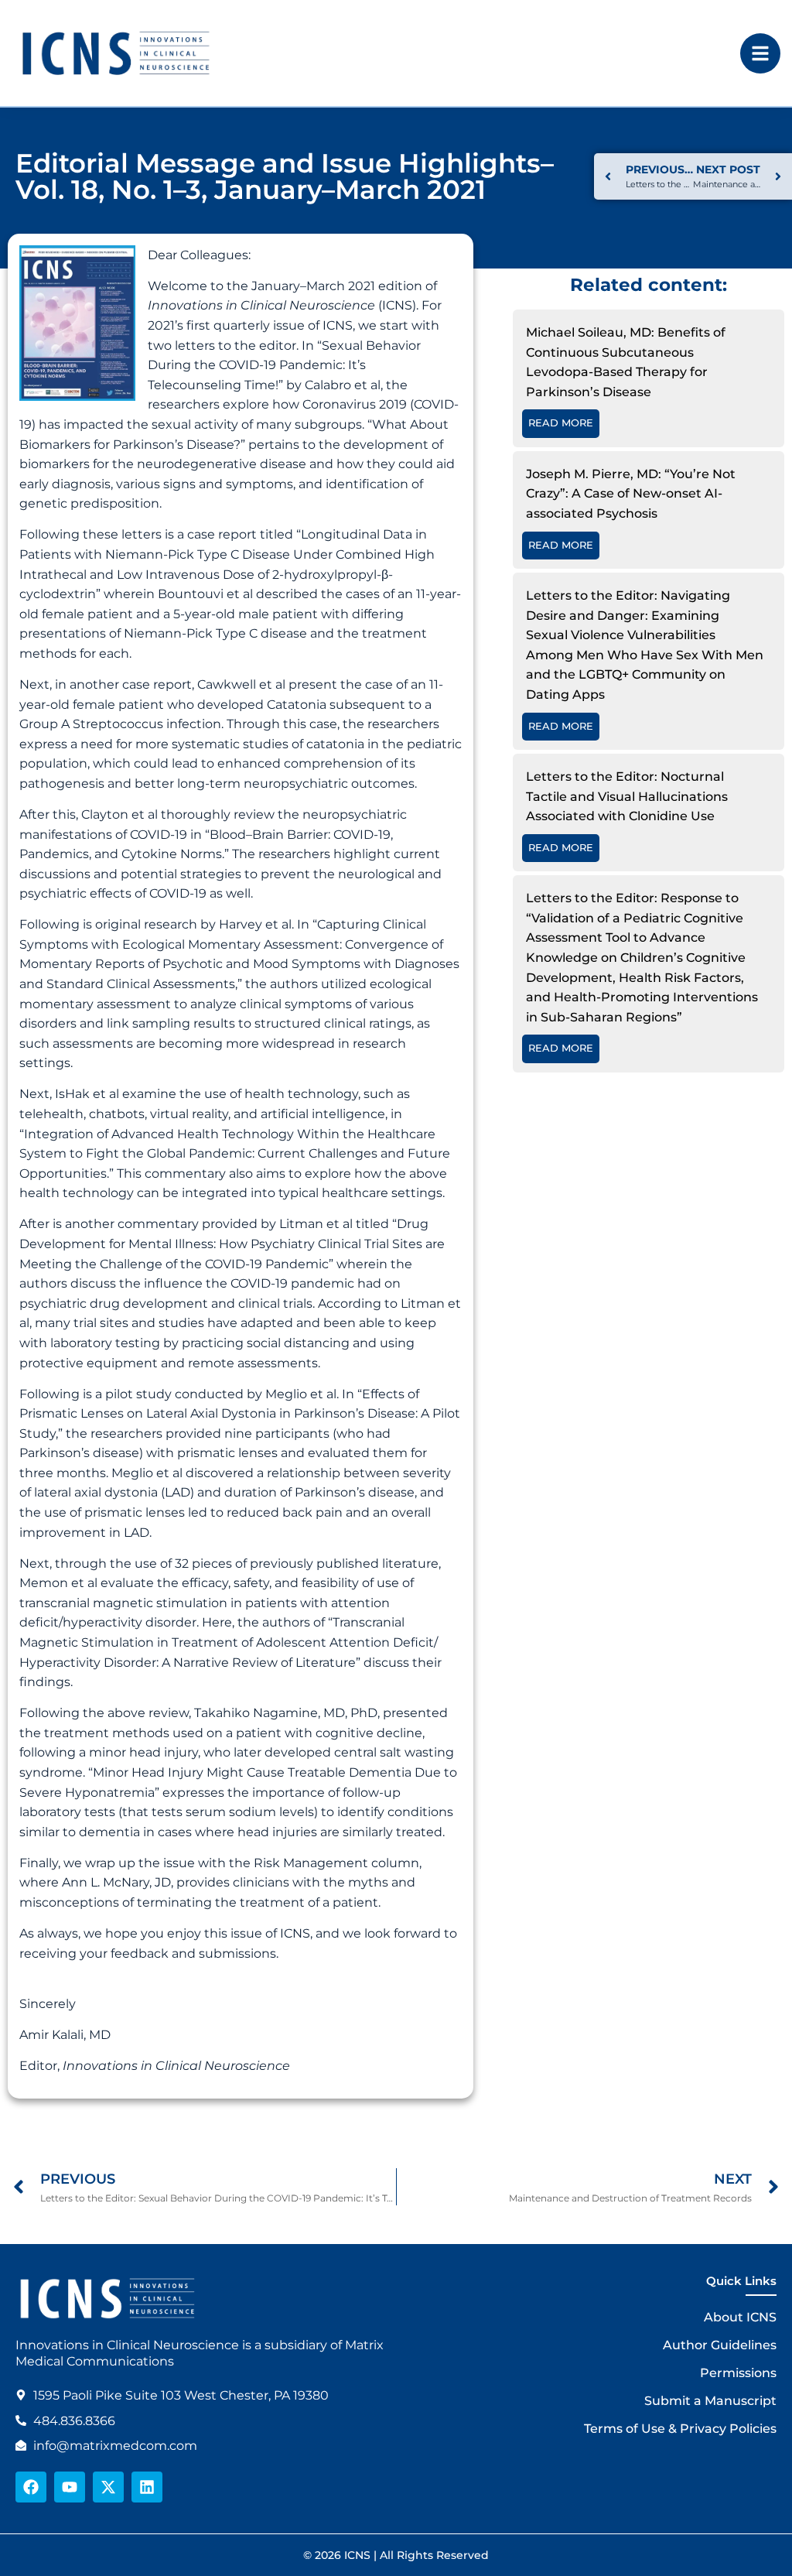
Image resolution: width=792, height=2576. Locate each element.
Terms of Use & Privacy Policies (680, 2429)
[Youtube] (70, 2487)
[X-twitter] (108, 2487)
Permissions (738, 2373)
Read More (561, 423)
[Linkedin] (147, 2487)
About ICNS (740, 2317)
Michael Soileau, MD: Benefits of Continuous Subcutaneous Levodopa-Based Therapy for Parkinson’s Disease (626, 362)
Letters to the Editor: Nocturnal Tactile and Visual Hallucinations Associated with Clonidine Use (627, 796)
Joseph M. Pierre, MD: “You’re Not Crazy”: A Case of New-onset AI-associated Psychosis (631, 494)
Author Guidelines (720, 2345)
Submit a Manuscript (710, 2401)
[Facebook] (31, 2487)
